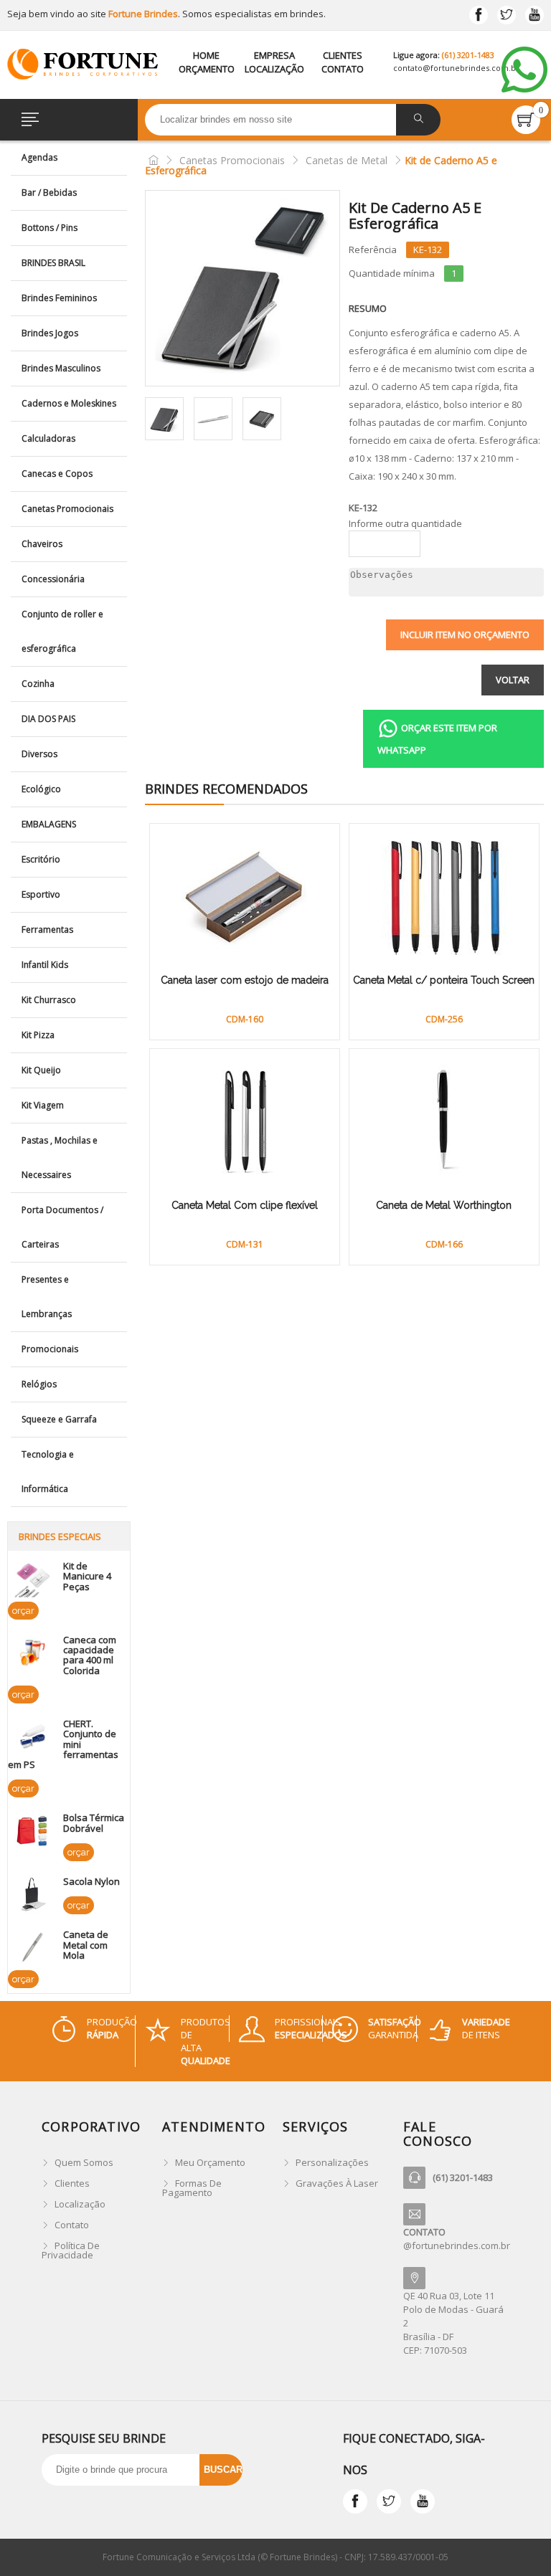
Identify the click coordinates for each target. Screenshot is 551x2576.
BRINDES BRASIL (53, 263)
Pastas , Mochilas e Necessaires (60, 1158)
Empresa (274, 55)
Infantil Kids (45, 965)
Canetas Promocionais (67, 509)
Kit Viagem (43, 1105)
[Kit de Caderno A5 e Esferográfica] (242, 288)
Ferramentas (47, 930)
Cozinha (38, 684)
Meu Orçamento (210, 2162)
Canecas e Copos (57, 474)
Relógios (39, 1384)
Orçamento (207, 69)
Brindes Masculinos (61, 368)
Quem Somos (84, 2162)
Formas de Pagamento (192, 2188)
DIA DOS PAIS (48, 719)
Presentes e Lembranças (47, 1297)
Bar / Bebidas (49, 193)
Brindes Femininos (59, 298)
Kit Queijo (41, 1070)
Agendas (39, 157)
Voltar (513, 680)
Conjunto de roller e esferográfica (62, 631)
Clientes (343, 55)
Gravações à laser (337, 2183)
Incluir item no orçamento (465, 635)
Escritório (41, 859)
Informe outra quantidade (405, 524)
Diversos (39, 754)
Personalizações (332, 2162)
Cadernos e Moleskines (69, 403)
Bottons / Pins (50, 228)
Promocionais (50, 1349)
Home (206, 55)
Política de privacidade (71, 2250)
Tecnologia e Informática (48, 1472)
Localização (274, 69)
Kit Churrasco (49, 1000)
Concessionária (53, 579)
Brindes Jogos (50, 333)
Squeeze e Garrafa (59, 1419)
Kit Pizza (38, 1035)
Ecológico (41, 789)
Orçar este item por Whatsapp (437, 739)
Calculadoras (48, 438)
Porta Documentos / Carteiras (62, 1227)
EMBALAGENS (49, 824)
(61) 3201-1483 (468, 55)
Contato (343, 69)
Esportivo (41, 894)
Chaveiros (42, 544)
